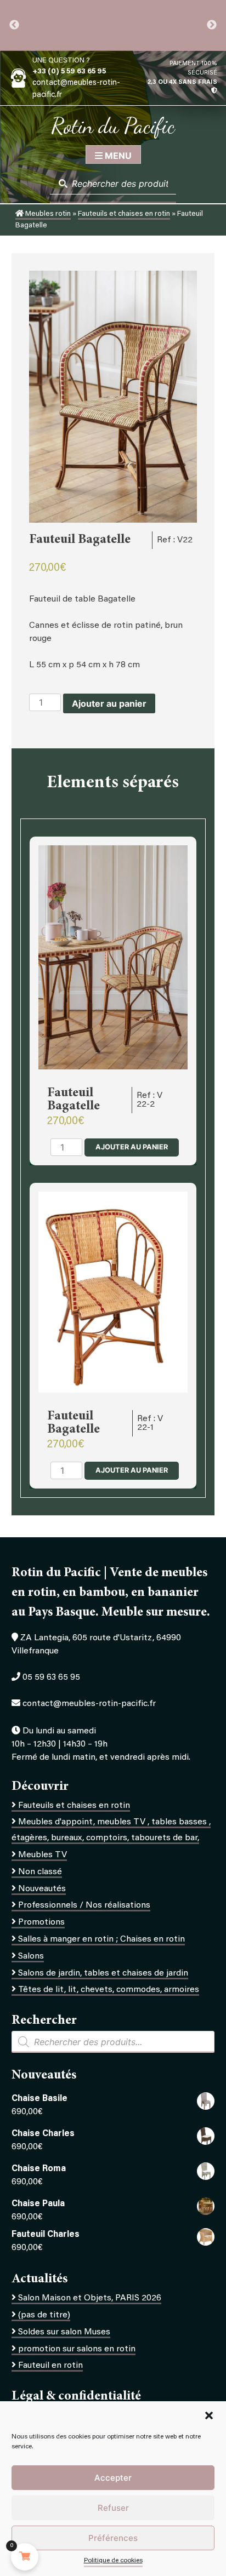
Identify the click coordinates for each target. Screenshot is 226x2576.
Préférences (113, 2538)
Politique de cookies (113, 2561)
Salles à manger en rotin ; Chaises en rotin (101, 1939)
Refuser (113, 2508)
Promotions (41, 1922)
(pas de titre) (44, 2315)
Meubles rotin (47, 214)
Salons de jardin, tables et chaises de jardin (103, 1973)
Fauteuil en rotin (50, 2366)
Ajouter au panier (109, 703)
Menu (117, 156)
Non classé (40, 1872)
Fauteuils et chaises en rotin (124, 214)
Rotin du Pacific (113, 125)
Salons (31, 1956)
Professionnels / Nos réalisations (84, 1905)
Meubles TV (43, 1855)
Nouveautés (42, 1889)
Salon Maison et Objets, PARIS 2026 (90, 2298)
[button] (209, 2415)
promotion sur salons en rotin (77, 2349)
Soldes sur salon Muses (64, 2332)
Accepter (113, 2478)
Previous (14, 25)
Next (212, 25)
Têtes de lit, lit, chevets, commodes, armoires (109, 1990)
